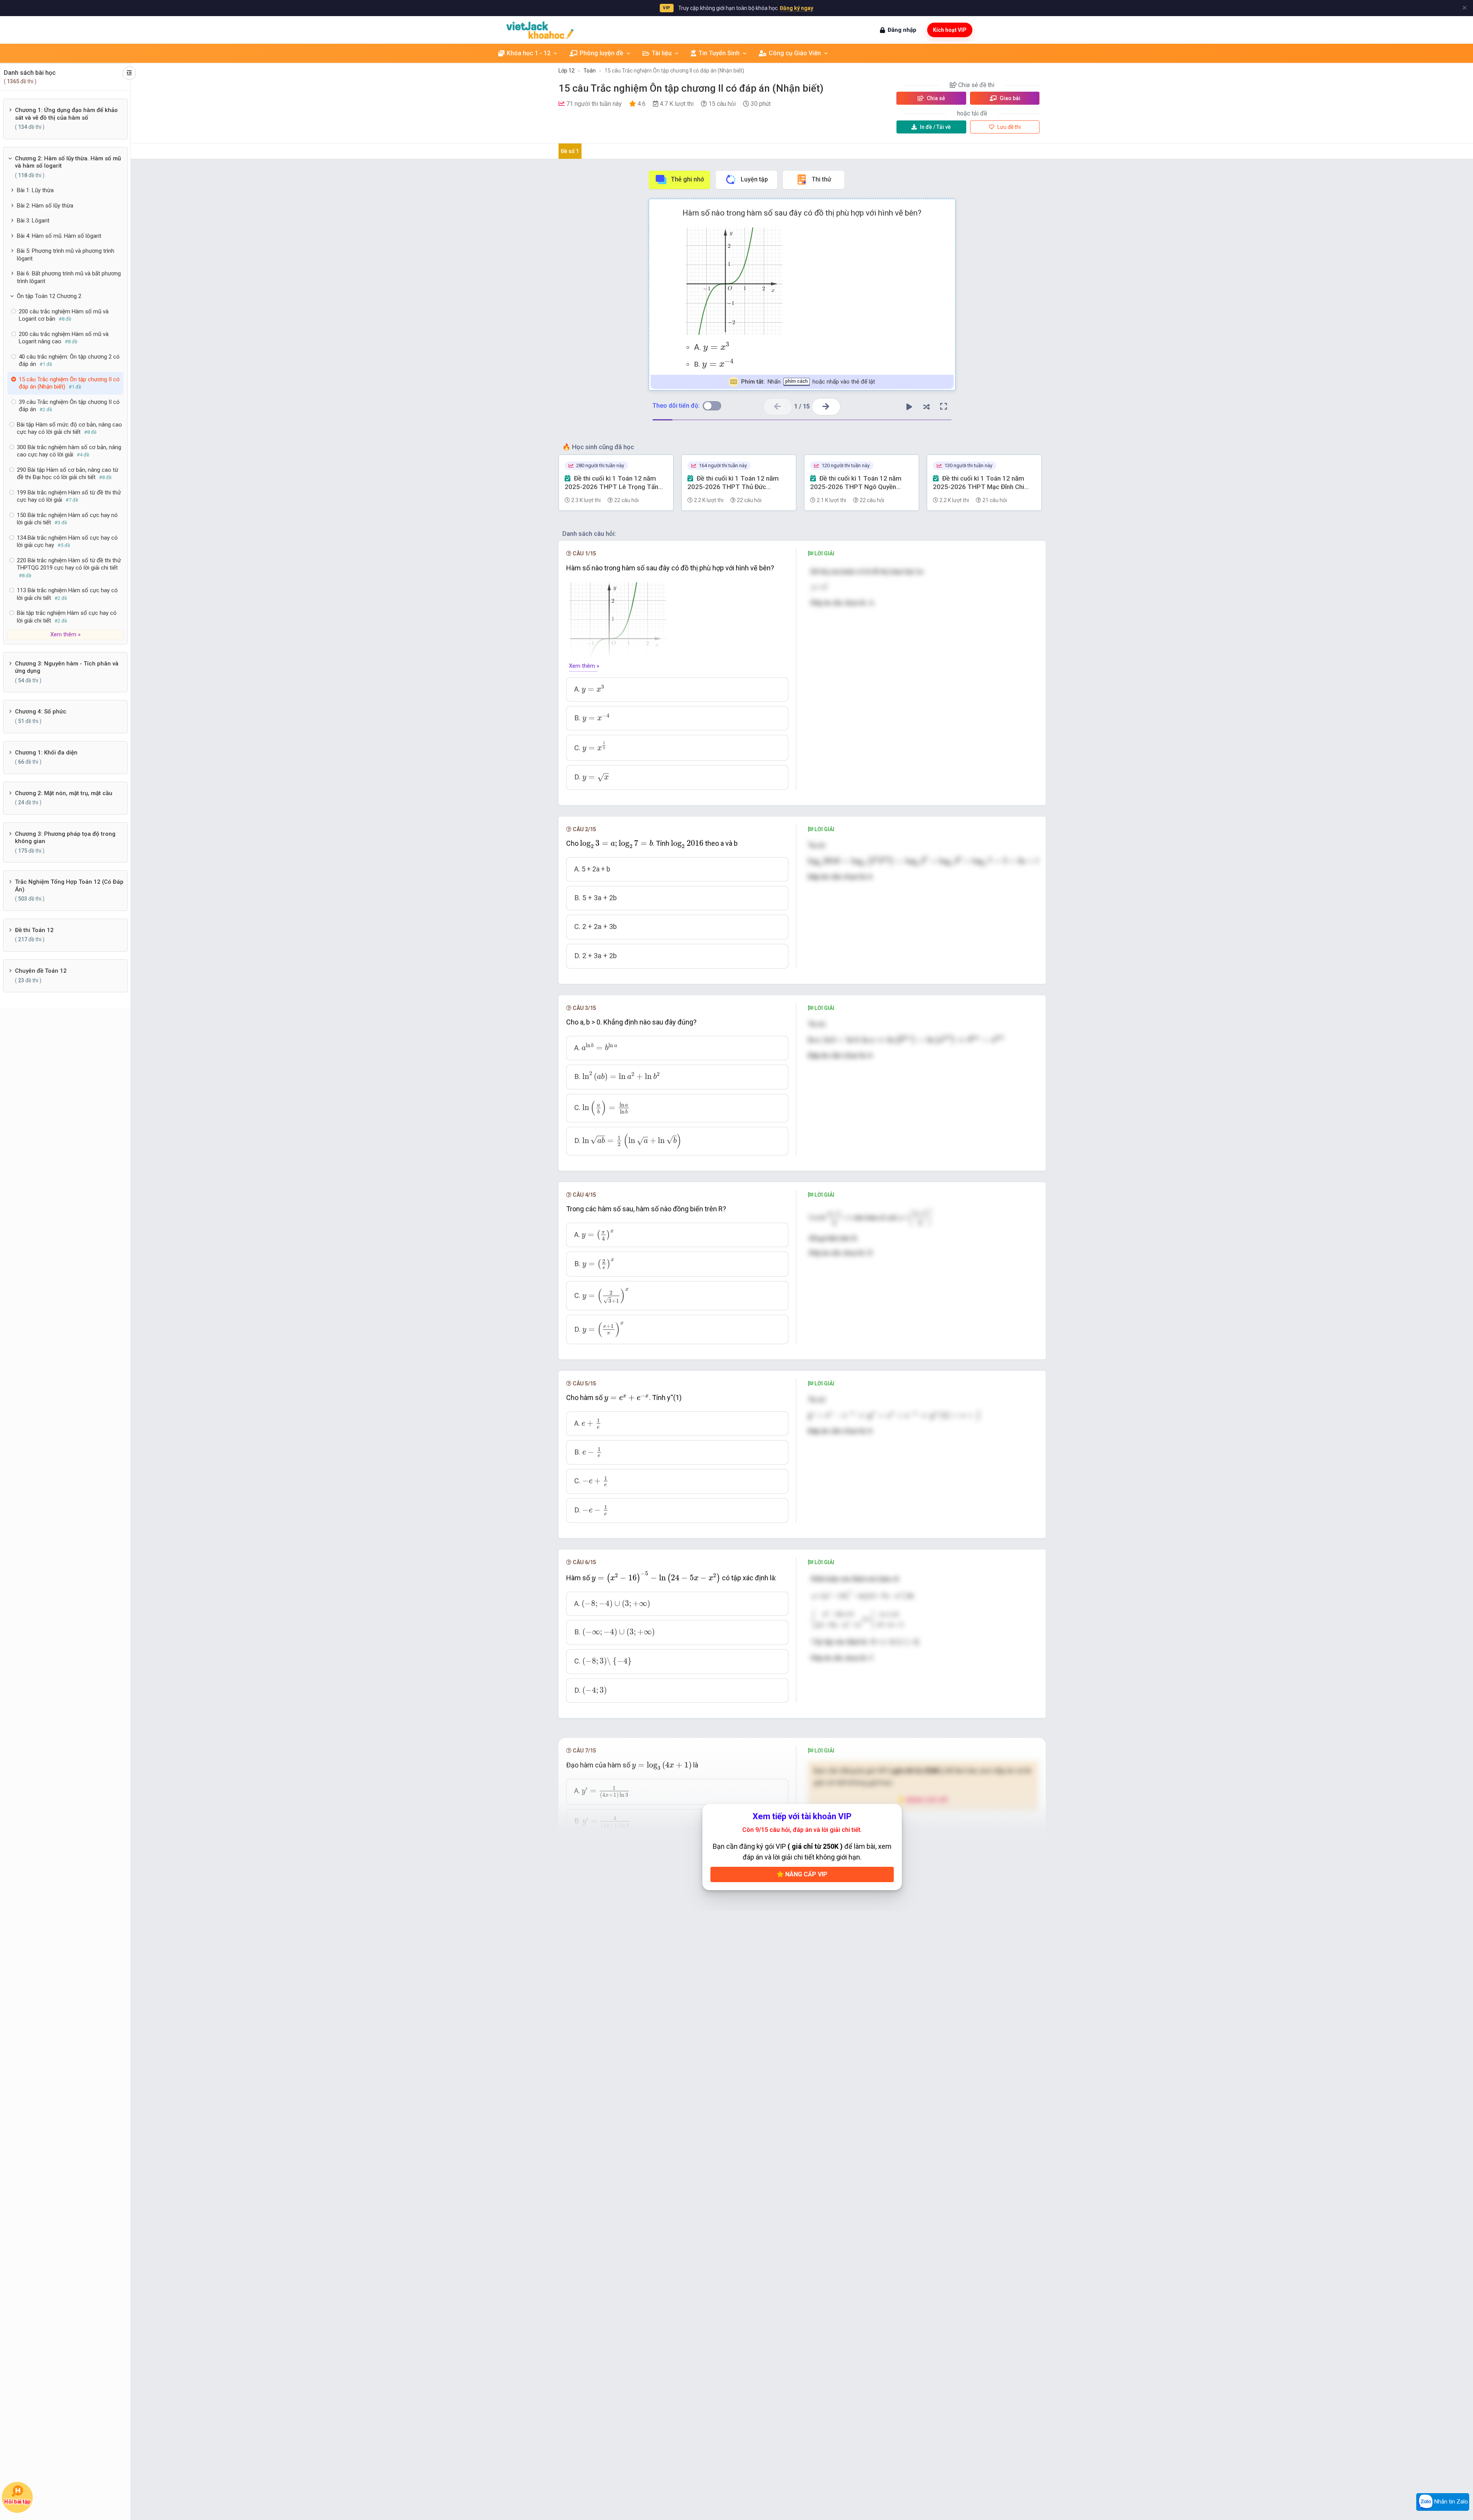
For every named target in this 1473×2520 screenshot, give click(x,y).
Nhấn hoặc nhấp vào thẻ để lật (808, 382)
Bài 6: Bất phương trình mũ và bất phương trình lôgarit (69, 277)
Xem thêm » (584, 666)
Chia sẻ (935, 98)
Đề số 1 (570, 151)
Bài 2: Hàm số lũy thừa (45, 206)
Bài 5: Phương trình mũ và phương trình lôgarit (66, 255)
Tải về (935, 127)
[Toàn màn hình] (944, 407)
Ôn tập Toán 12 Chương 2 (49, 296)
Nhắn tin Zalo (1450, 2502)
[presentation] (716, 347)
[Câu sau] (826, 407)
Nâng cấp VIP (806, 1874)
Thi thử (821, 179)
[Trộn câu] (926, 407)
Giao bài (1009, 98)
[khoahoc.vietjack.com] (540, 30)
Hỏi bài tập (17, 2501)
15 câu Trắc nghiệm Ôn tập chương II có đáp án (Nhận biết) (674, 71)
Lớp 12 (567, 71)
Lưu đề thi (1008, 127)
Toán (590, 71)
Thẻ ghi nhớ (687, 179)
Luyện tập (754, 179)
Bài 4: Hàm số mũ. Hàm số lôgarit (59, 236)
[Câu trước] (778, 407)
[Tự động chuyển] (909, 407)
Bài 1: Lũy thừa (35, 190)
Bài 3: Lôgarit (33, 221)
